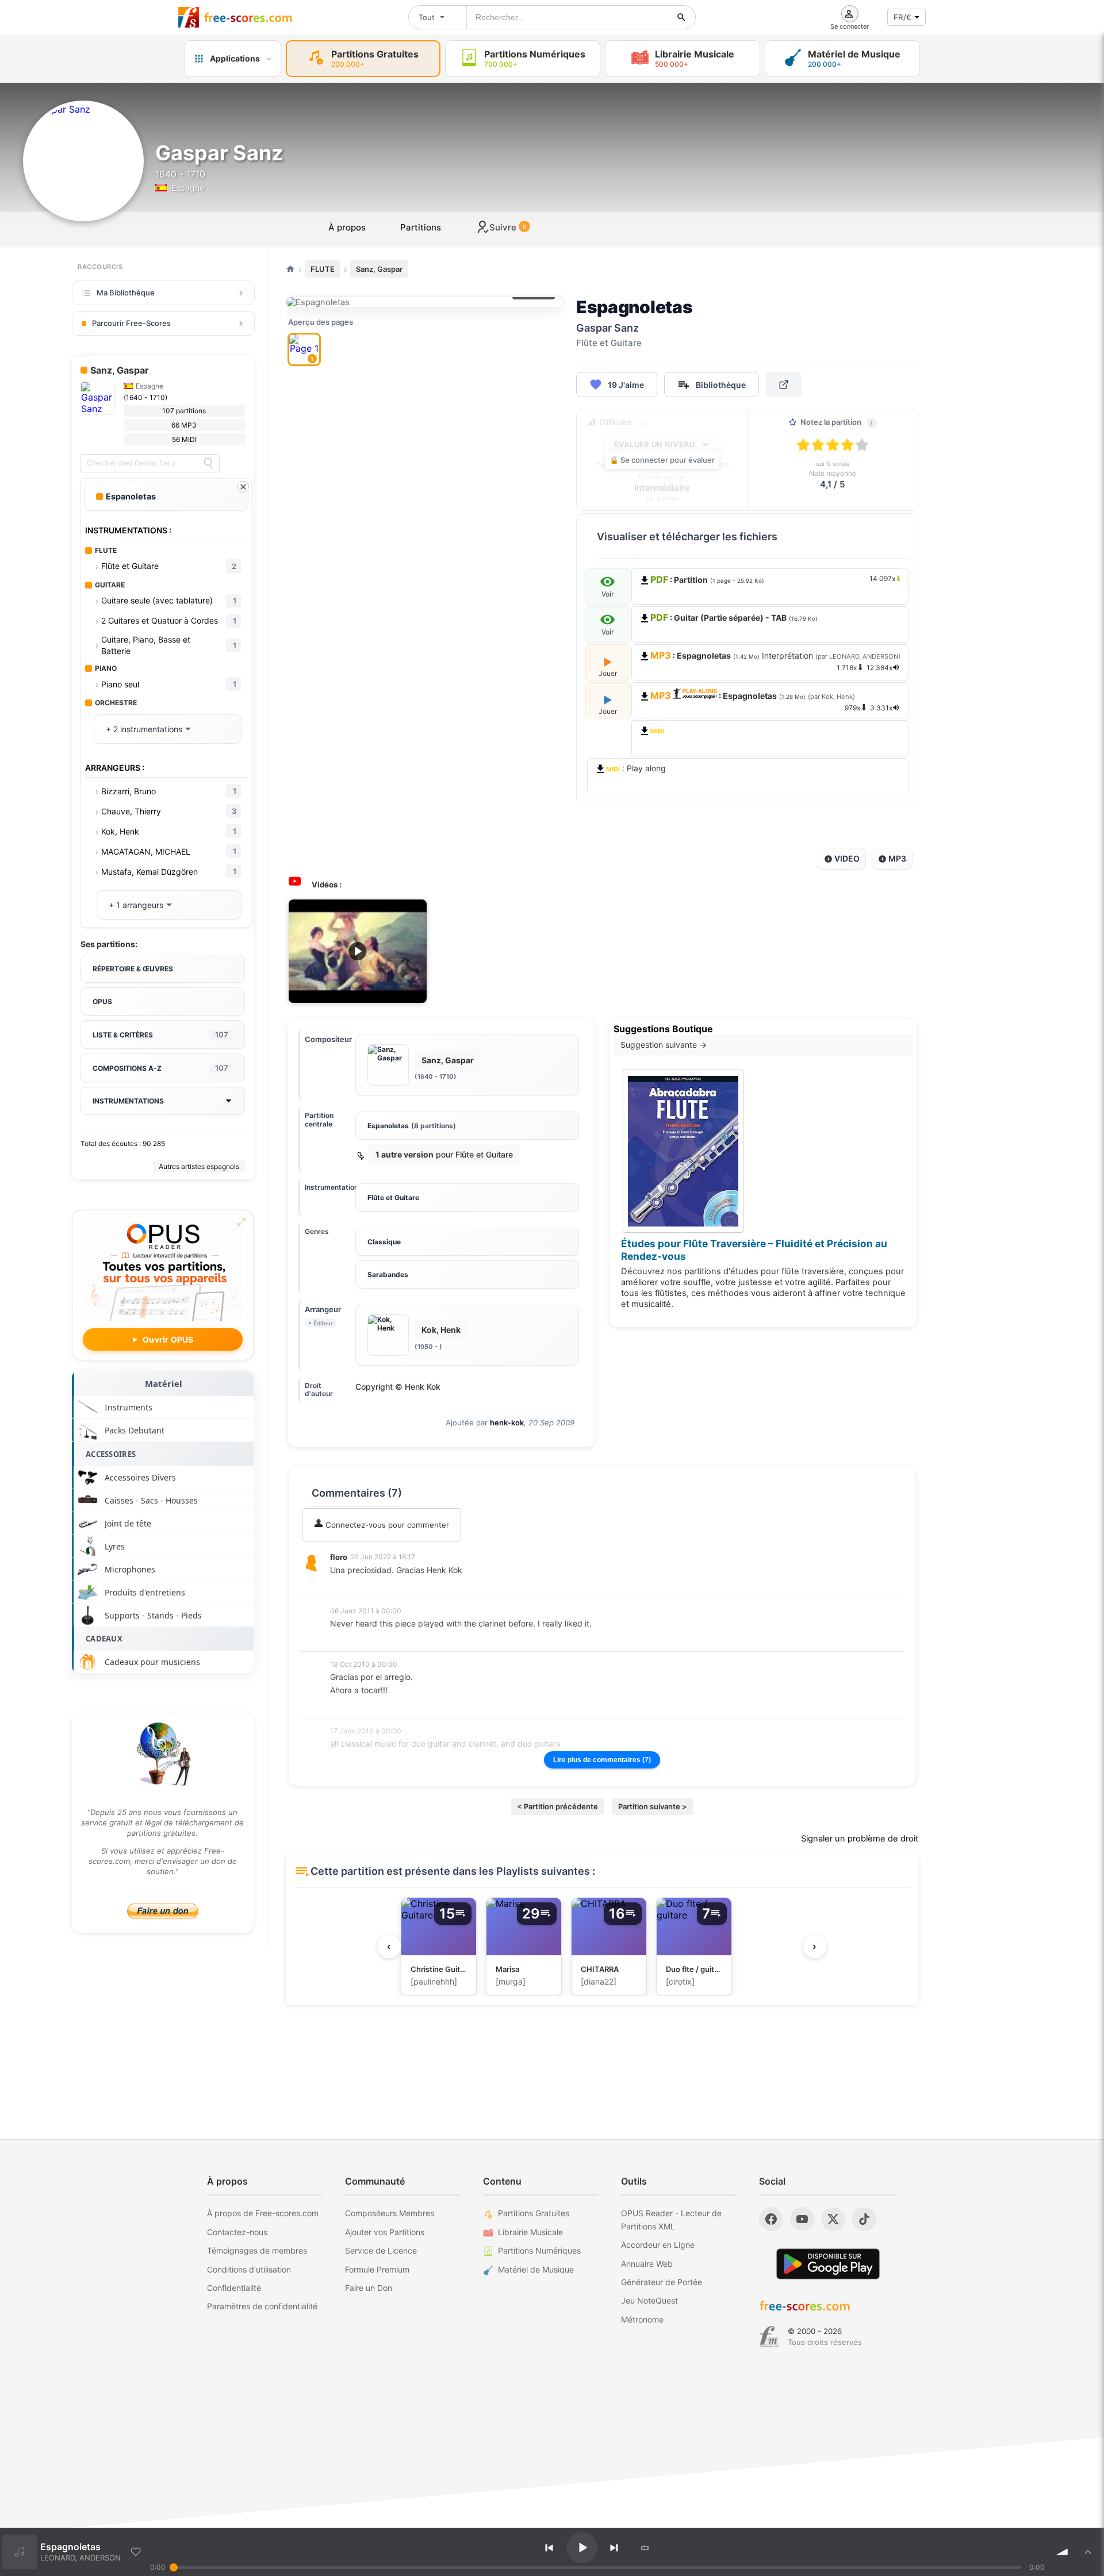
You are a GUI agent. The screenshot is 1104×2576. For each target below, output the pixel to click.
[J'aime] (136, 2552)
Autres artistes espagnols (199, 1166)
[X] (833, 2219)
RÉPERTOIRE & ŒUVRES (133, 969)
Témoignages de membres (257, 2250)
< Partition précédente (557, 1806)
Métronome (642, 2319)
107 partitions (184, 411)
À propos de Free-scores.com (263, 2213)
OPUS (102, 1001)
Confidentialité (234, 2288)
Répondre (355, 1585)
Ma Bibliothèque (126, 293)
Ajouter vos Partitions (385, 2232)
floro (339, 1557)
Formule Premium (377, 2269)
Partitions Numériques (539, 2250)
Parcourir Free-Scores (131, 323)
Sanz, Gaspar (379, 269)
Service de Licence (381, 2250)
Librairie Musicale (530, 2232)
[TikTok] (864, 2219)
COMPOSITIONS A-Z (160, 1068)
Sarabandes (388, 1274)
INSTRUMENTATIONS (128, 1101)
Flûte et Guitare (393, 1197)
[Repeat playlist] (645, 2548)
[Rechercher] (681, 17)
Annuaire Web (647, 2264)
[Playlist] (1088, 2552)
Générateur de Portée (662, 2282)
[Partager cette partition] (784, 385)
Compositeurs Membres (390, 2213)
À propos (347, 227)
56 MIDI (184, 439)
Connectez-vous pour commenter (386, 1525)
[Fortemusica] (769, 2337)
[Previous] (549, 2548)
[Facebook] (771, 2219)
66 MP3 (184, 425)
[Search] (208, 463)
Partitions (421, 227)
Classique (384, 1242)
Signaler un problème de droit (860, 1839)
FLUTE (323, 269)
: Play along (636, 768)
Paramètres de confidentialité (262, 2306)
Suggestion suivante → (664, 1045)
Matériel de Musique (536, 2269)
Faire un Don (369, 2288)
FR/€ (902, 17)
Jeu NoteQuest (649, 2300)
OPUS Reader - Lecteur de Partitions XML (671, 2219)
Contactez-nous (237, 2232)
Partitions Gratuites (534, 2213)
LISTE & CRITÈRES (160, 1035)
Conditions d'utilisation (249, 2269)
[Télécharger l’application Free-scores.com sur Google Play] (828, 2264)
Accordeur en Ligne (658, 2245)
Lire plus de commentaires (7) (602, 1760)
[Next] (614, 2548)
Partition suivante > (653, 1806)
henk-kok (507, 1422)
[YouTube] (802, 2219)
